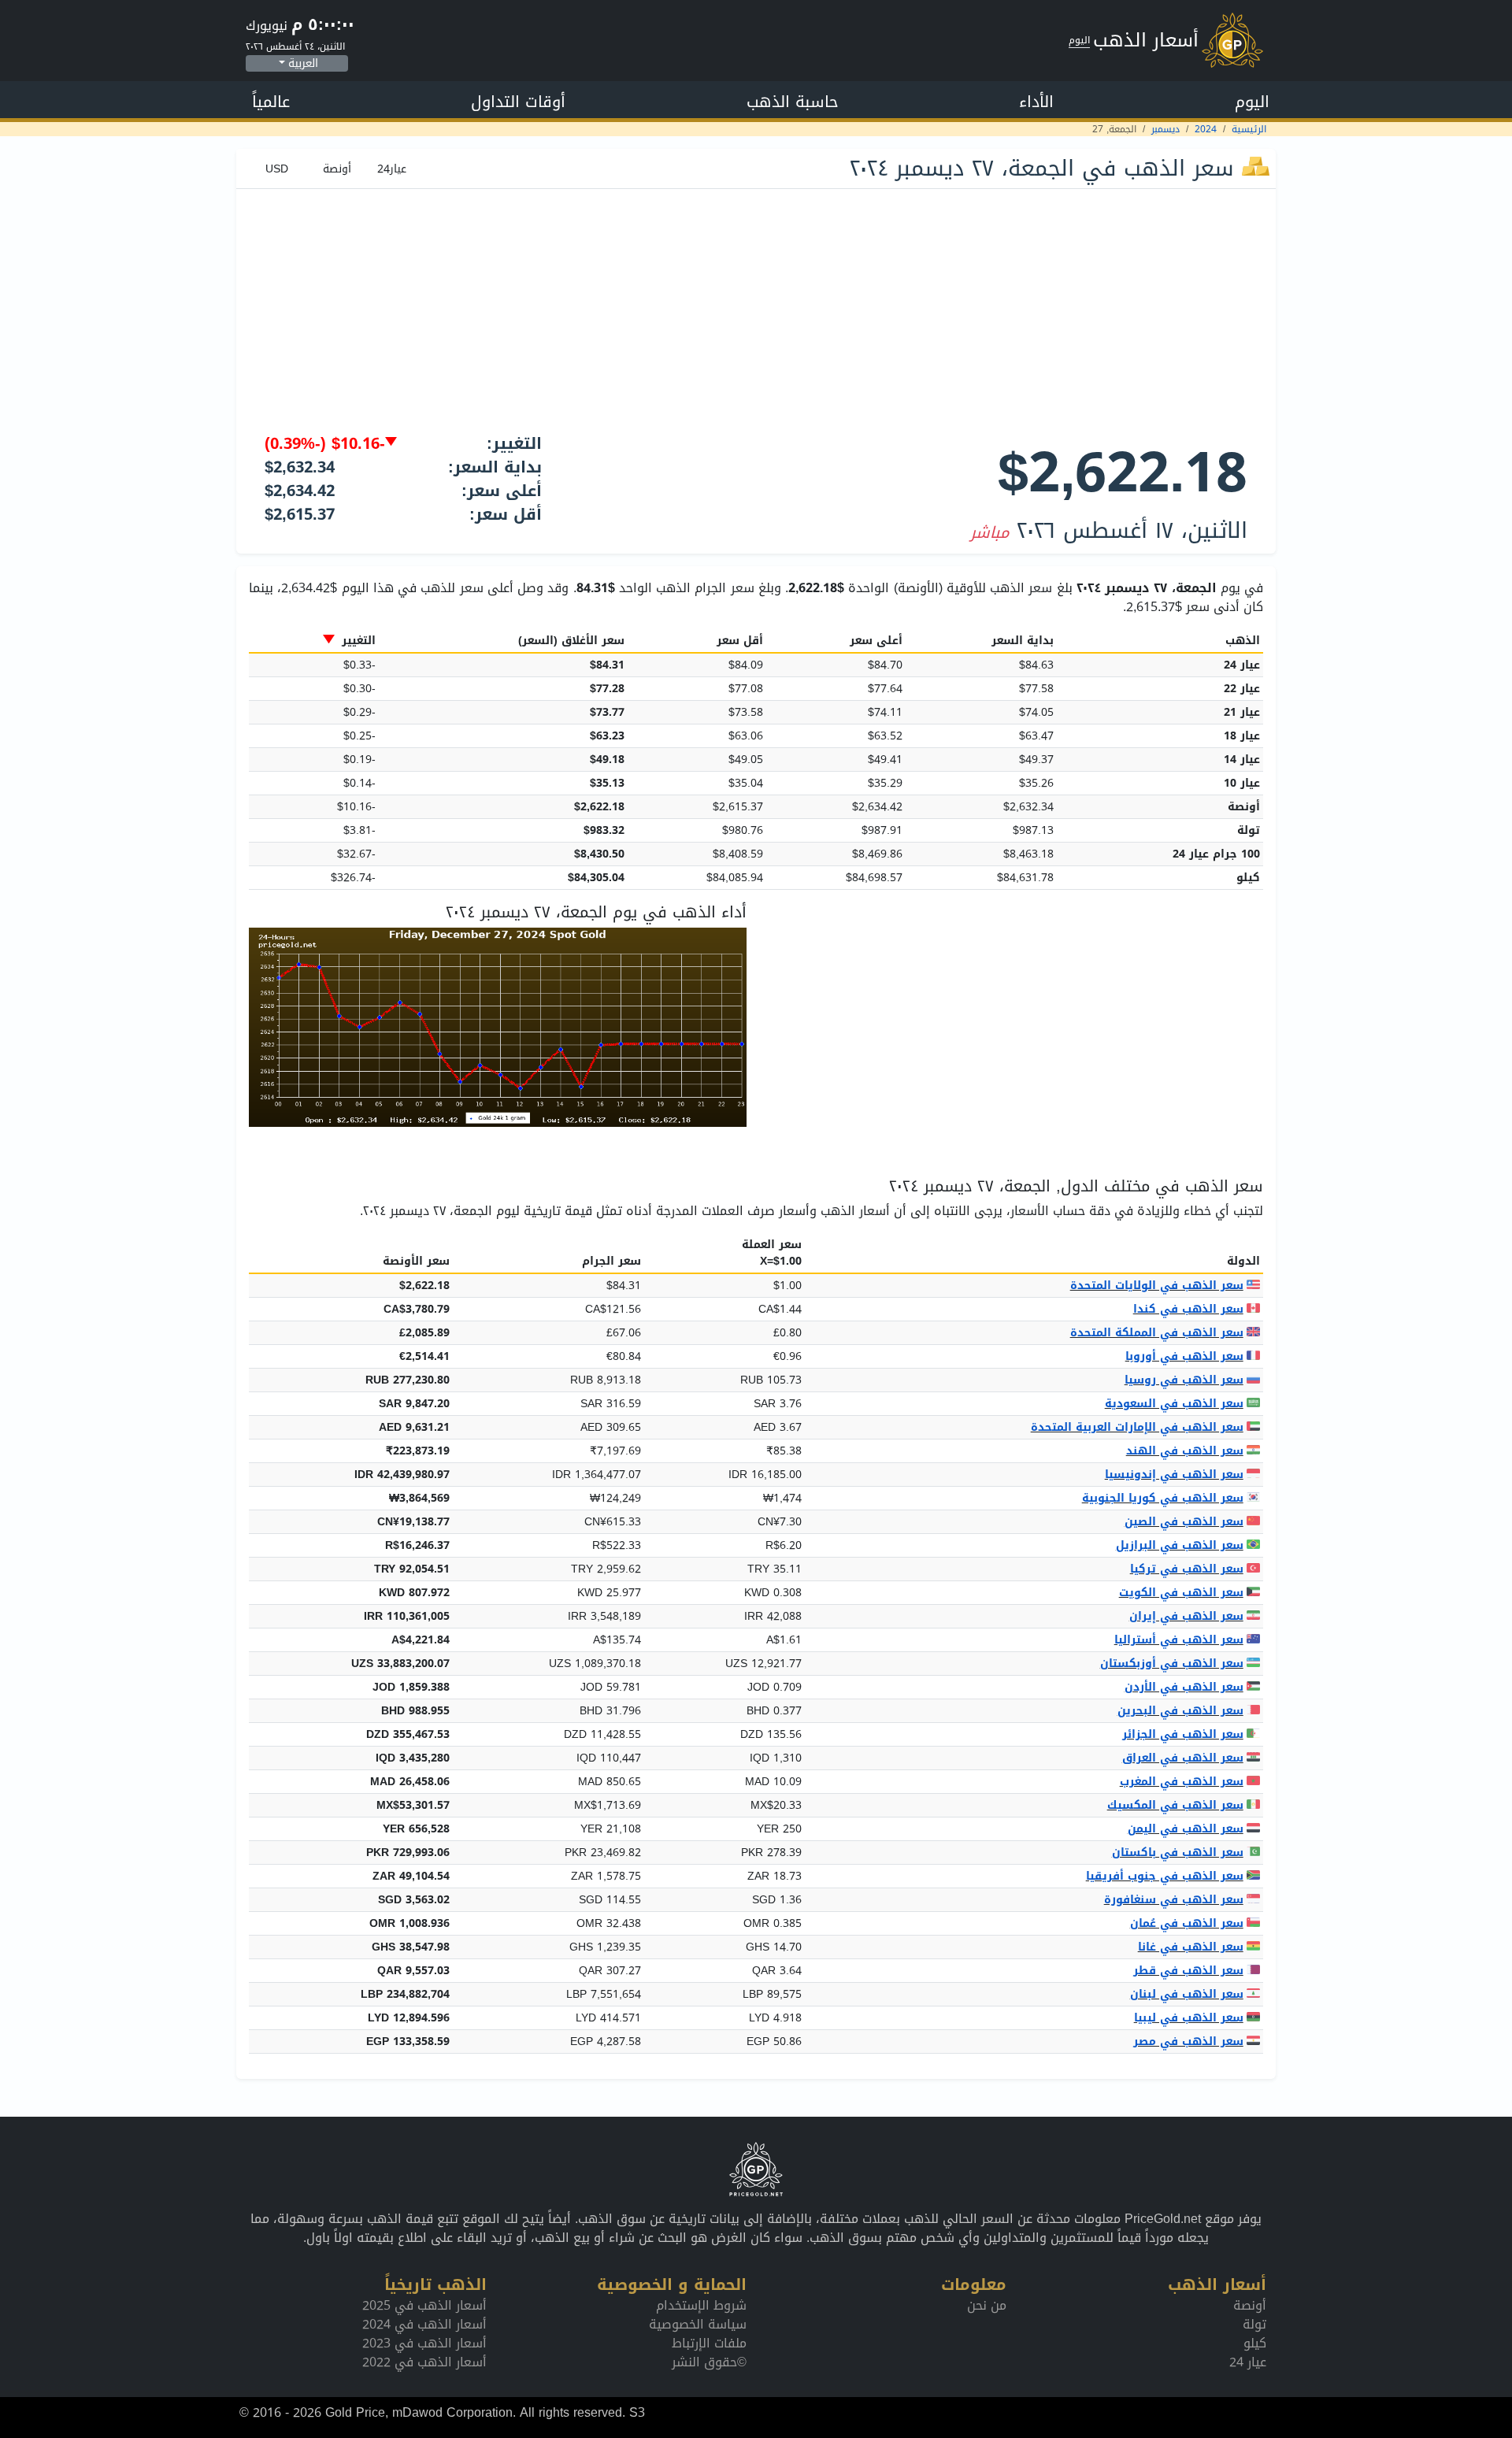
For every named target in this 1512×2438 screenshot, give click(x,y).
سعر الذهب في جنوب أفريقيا (1165, 1876)
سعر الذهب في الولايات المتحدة (1157, 1286)
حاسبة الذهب (793, 102)
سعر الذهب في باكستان (1178, 1853)
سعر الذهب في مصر (1188, 2042)
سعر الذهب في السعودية (1174, 1404)
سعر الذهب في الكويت (1181, 1593)
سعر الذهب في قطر (1188, 1971)
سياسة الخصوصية (698, 2324)
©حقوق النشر (709, 2362)
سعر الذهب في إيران (1186, 1616)
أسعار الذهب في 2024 (424, 2324)
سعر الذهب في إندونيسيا (1174, 1475)
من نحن (987, 2305)
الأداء (1036, 102)
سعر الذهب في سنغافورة (1174, 1900)
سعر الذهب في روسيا (1184, 1380)
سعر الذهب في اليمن (1186, 1829)
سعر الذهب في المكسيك (1175, 1805)
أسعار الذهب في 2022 (424, 2362)
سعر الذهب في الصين (1184, 1522)
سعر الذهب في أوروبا (1184, 1356)
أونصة (1250, 2305)
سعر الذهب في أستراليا (1179, 1640)
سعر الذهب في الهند (1185, 1451)
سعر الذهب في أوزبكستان (1172, 1664)
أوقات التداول (518, 102)
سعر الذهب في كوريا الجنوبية (1163, 1498)
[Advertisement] (756, 307)
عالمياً (271, 102)
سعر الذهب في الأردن (1184, 1687)
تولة (1254, 2324)
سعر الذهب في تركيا (1187, 1569)
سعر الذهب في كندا (1188, 1309)
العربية (303, 63)
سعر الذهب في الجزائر (1183, 1734)
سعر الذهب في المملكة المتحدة (1157, 1333)
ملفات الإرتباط (709, 2343)
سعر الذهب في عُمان (1187, 1923)
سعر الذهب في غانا (1191, 1947)
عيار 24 (1248, 2362)
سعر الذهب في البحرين (1180, 1711)
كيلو (1255, 2343)
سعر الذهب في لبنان (1187, 1994)
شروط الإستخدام (701, 2305)
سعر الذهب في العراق (1183, 1758)
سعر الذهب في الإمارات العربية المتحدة (1137, 1427)
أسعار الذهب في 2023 (424, 2343)
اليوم (1252, 102)
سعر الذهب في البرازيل (1180, 1545)
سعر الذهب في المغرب (1182, 1782)
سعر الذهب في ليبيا (1189, 2018)
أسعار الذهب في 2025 (424, 2305)
